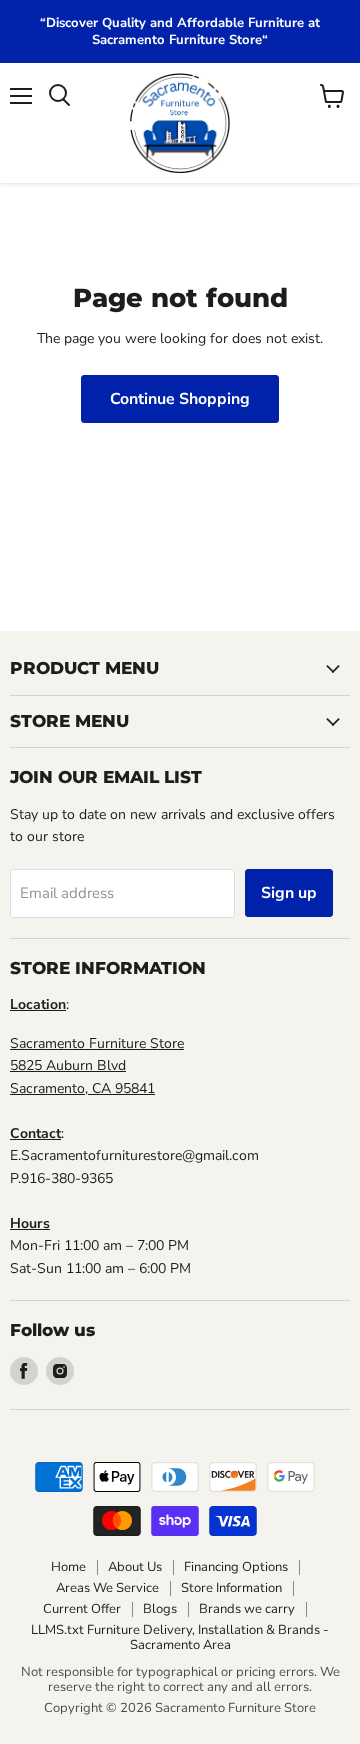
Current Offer (82, 1609)
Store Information (231, 1588)
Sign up (289, 893)
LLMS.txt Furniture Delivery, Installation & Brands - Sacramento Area (180, 1637)
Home (68, 1567)
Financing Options (236, 1567)
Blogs (160, 1609)
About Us (135, 1567)
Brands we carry (247, 1609)
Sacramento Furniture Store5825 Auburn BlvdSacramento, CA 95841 (97, 1066)
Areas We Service (107, 1588)
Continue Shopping (180, 399)
